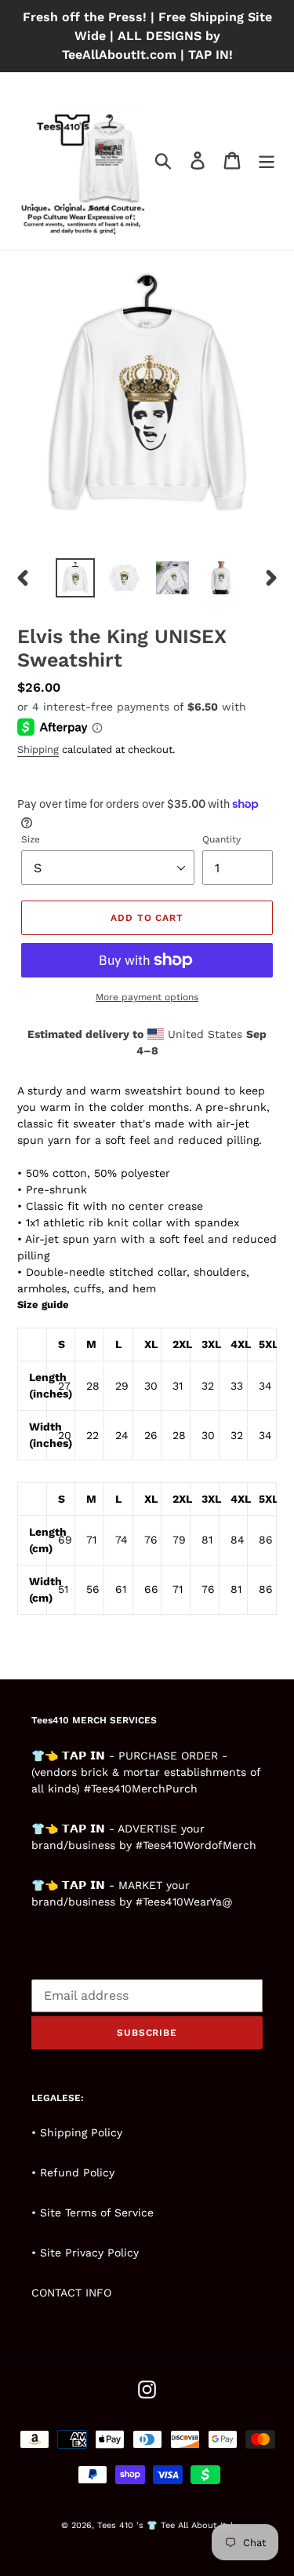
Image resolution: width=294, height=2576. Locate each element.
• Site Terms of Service (93, 2212)
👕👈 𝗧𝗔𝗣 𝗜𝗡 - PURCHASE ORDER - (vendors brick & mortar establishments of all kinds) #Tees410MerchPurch (146, 1772)
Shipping (38, 749)
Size (31, 839)
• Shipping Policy (77, 2132)
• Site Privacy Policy (85, 2253)
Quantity (221, 839)
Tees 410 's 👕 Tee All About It (162, 2525)
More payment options (147, 997)
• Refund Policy (73, 2172)
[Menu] (267, 161)
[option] (75, 578)
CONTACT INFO (71, 2293)
